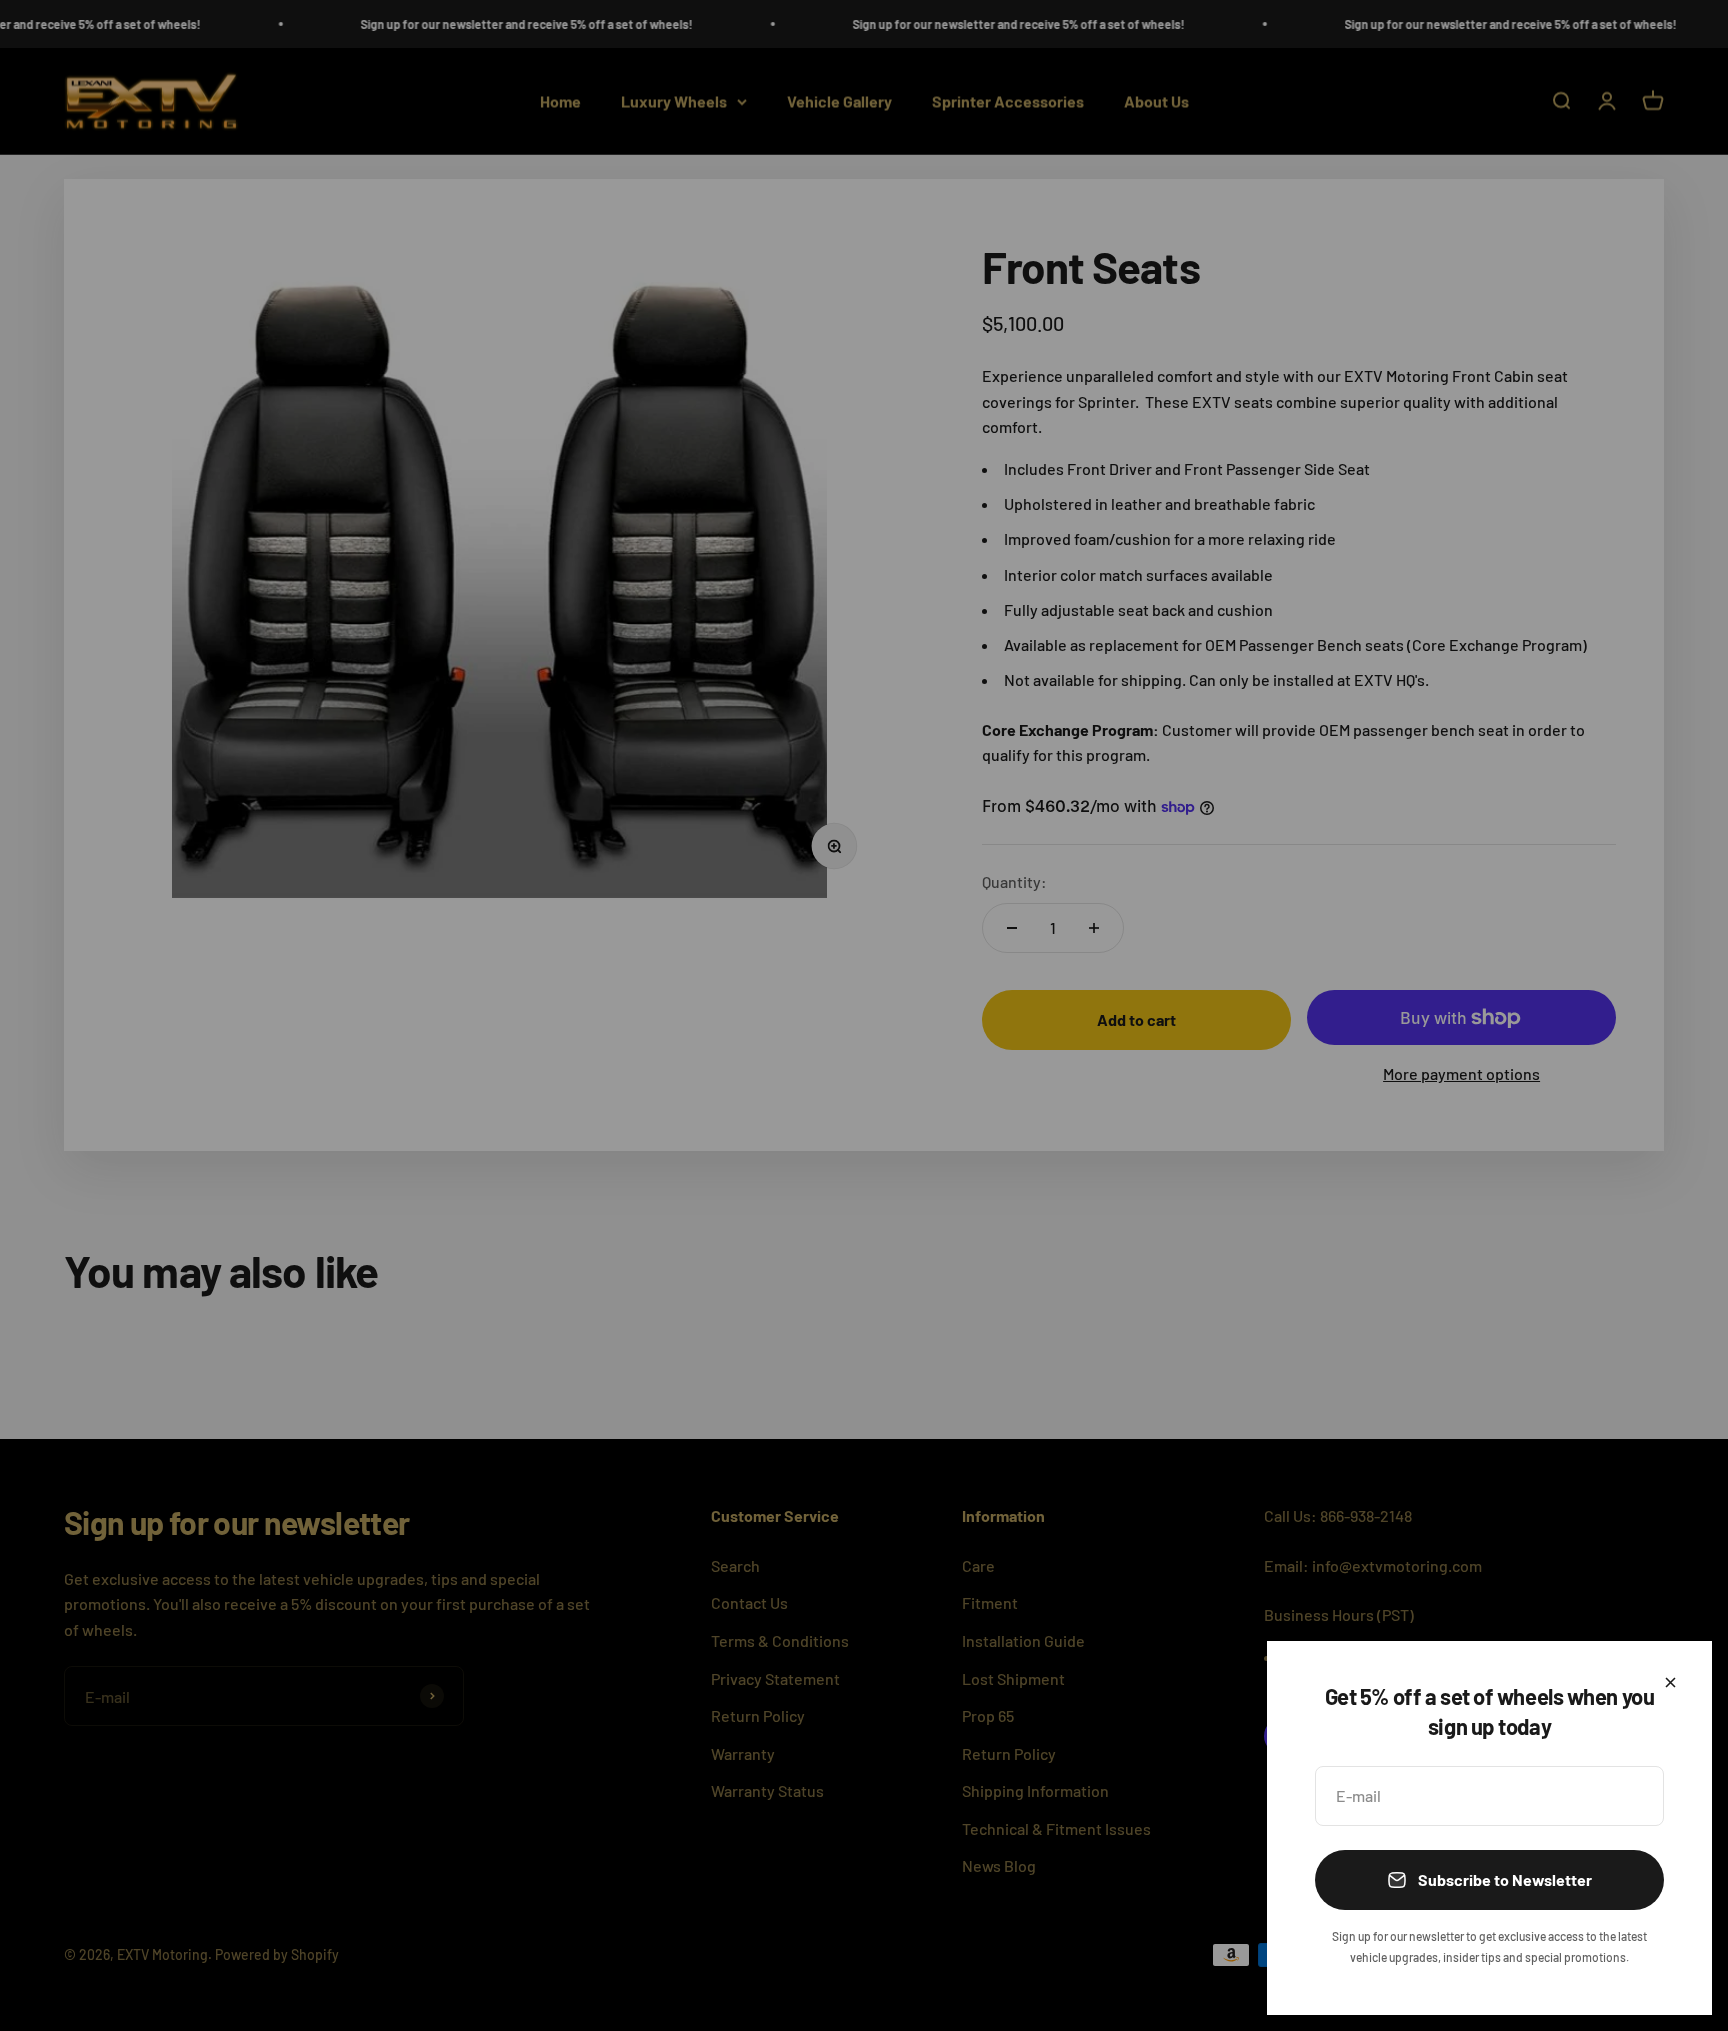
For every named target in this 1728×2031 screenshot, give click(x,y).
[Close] (1670, 1682)
